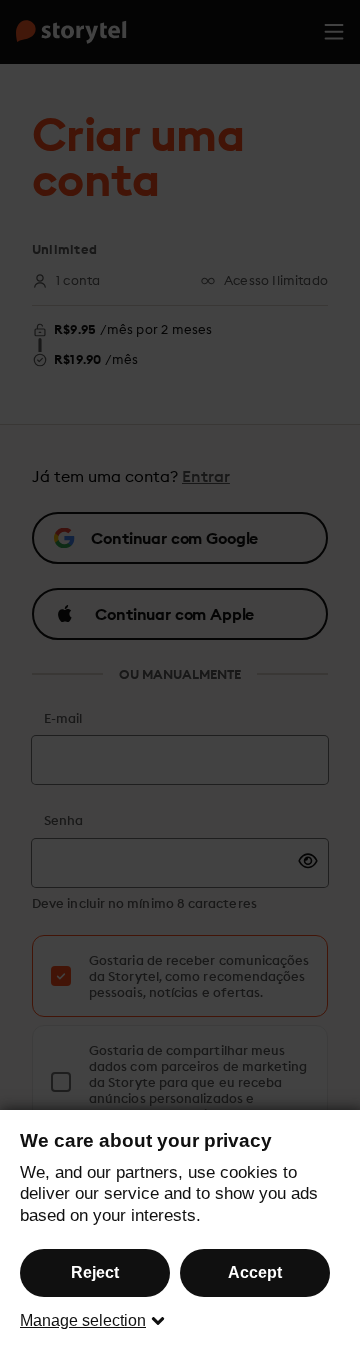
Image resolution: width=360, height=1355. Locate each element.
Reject (95, 1272)
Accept (255, 1272)
